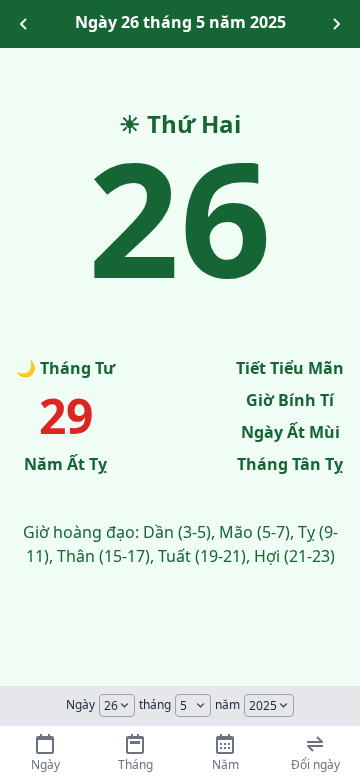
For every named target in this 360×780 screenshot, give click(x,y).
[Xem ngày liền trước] (24, 24)
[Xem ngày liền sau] (336, 24)
